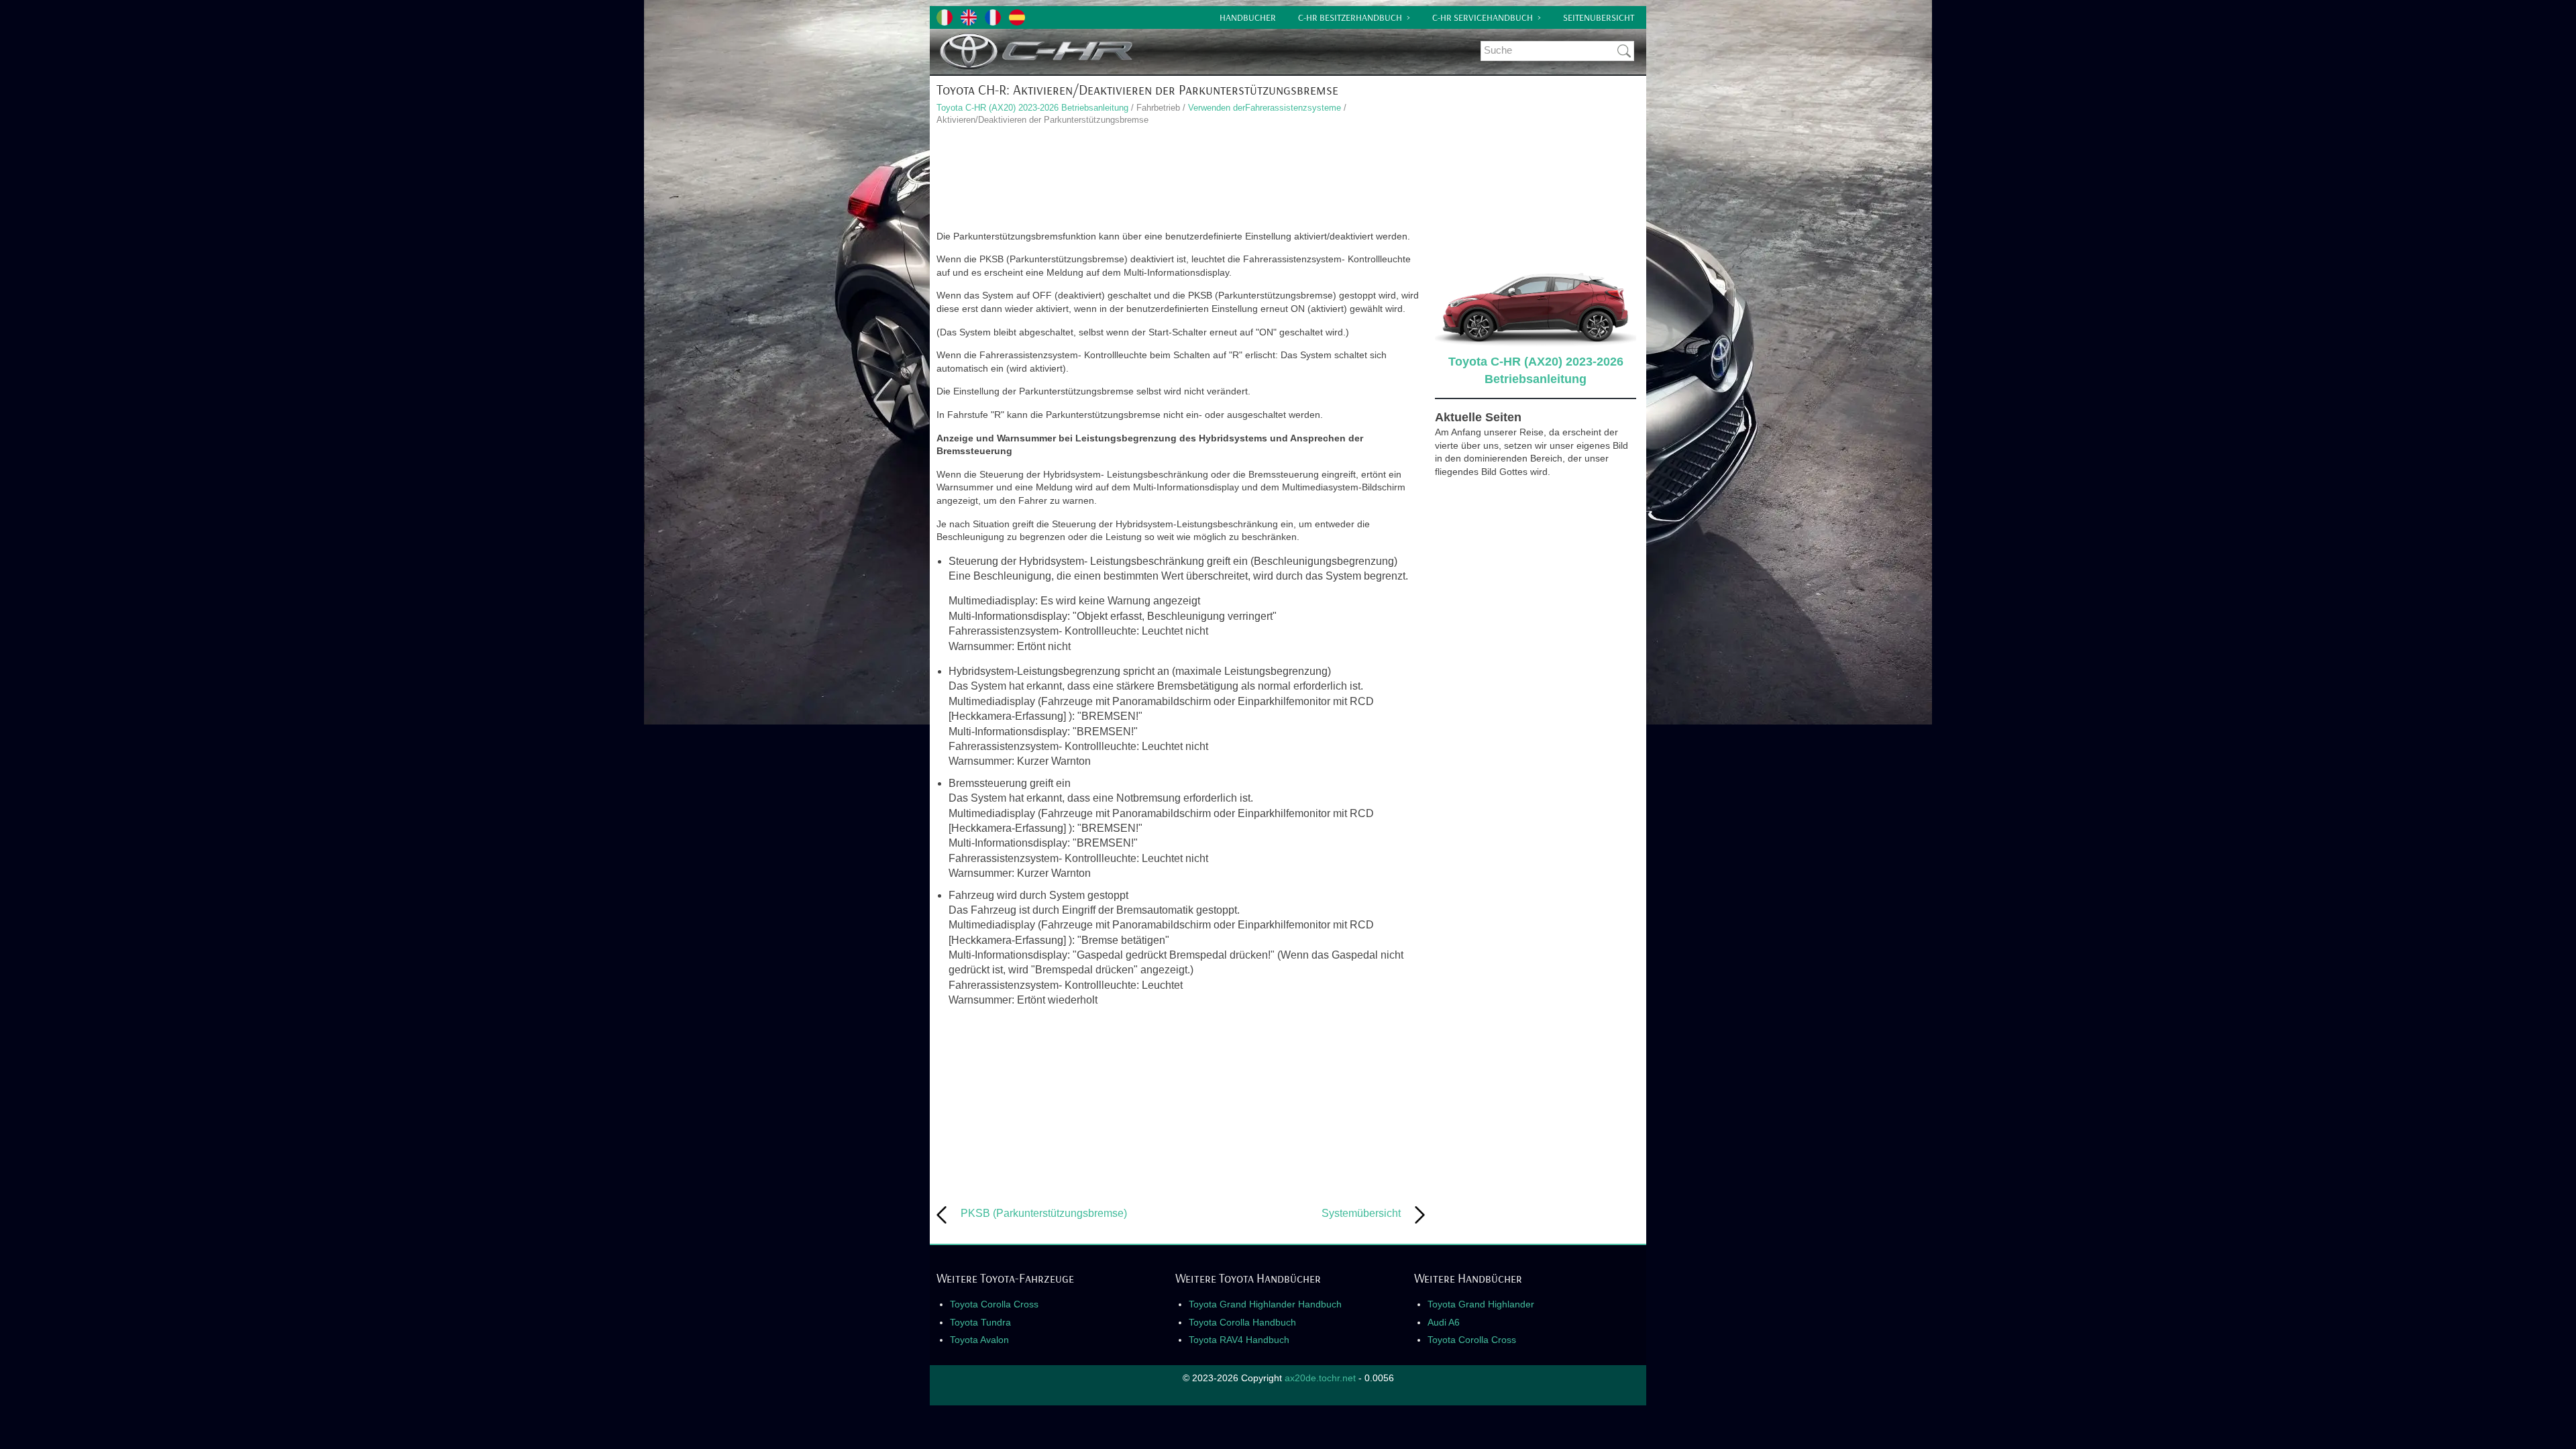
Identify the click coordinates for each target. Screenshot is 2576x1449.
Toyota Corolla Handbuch (1242, 1322)
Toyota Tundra (980, 1322)
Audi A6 (1444, 1322)
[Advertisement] (1181, 180)
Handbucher (1248, 17)
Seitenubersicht (1599, 17)
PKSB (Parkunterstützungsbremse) (1044, 1213)
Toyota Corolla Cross (994, 1304)
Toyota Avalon (979, 1340)
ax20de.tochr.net (1320, 1378)
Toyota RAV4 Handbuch (1239, 1340)
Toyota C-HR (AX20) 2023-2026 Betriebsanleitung (1032, 108)
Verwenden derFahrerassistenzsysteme (1265, 108)
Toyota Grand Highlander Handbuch (1265, 1304)
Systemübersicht (1361, 1213)
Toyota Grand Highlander (1481, 1304)
